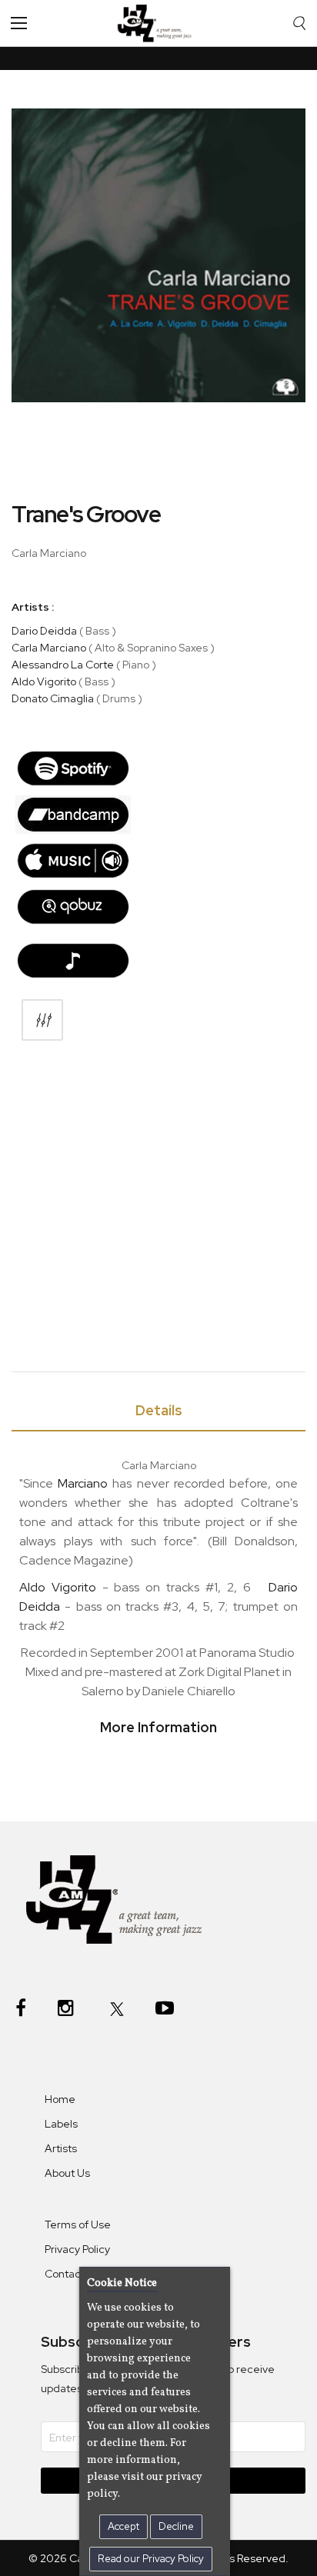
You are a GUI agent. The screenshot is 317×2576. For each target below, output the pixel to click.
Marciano (83, 1483)
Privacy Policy (77, 2249)
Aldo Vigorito (44, 681)
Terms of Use (78, 2224)
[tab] (158, 1413)
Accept (123, 2526)
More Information (158, 1727)
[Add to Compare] (42, 1020)
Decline (176, 2526)
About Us (67, 2173)
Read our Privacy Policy (151, 2559)
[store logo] (158, 23)
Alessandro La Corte (63, 665)
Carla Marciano (49, 648)
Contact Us (72, 2274)
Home (60, 2099)
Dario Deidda (44, 631)
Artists (61, 2148)
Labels (61, 2124)
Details (159, 1410)
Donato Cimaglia (53, 698)
